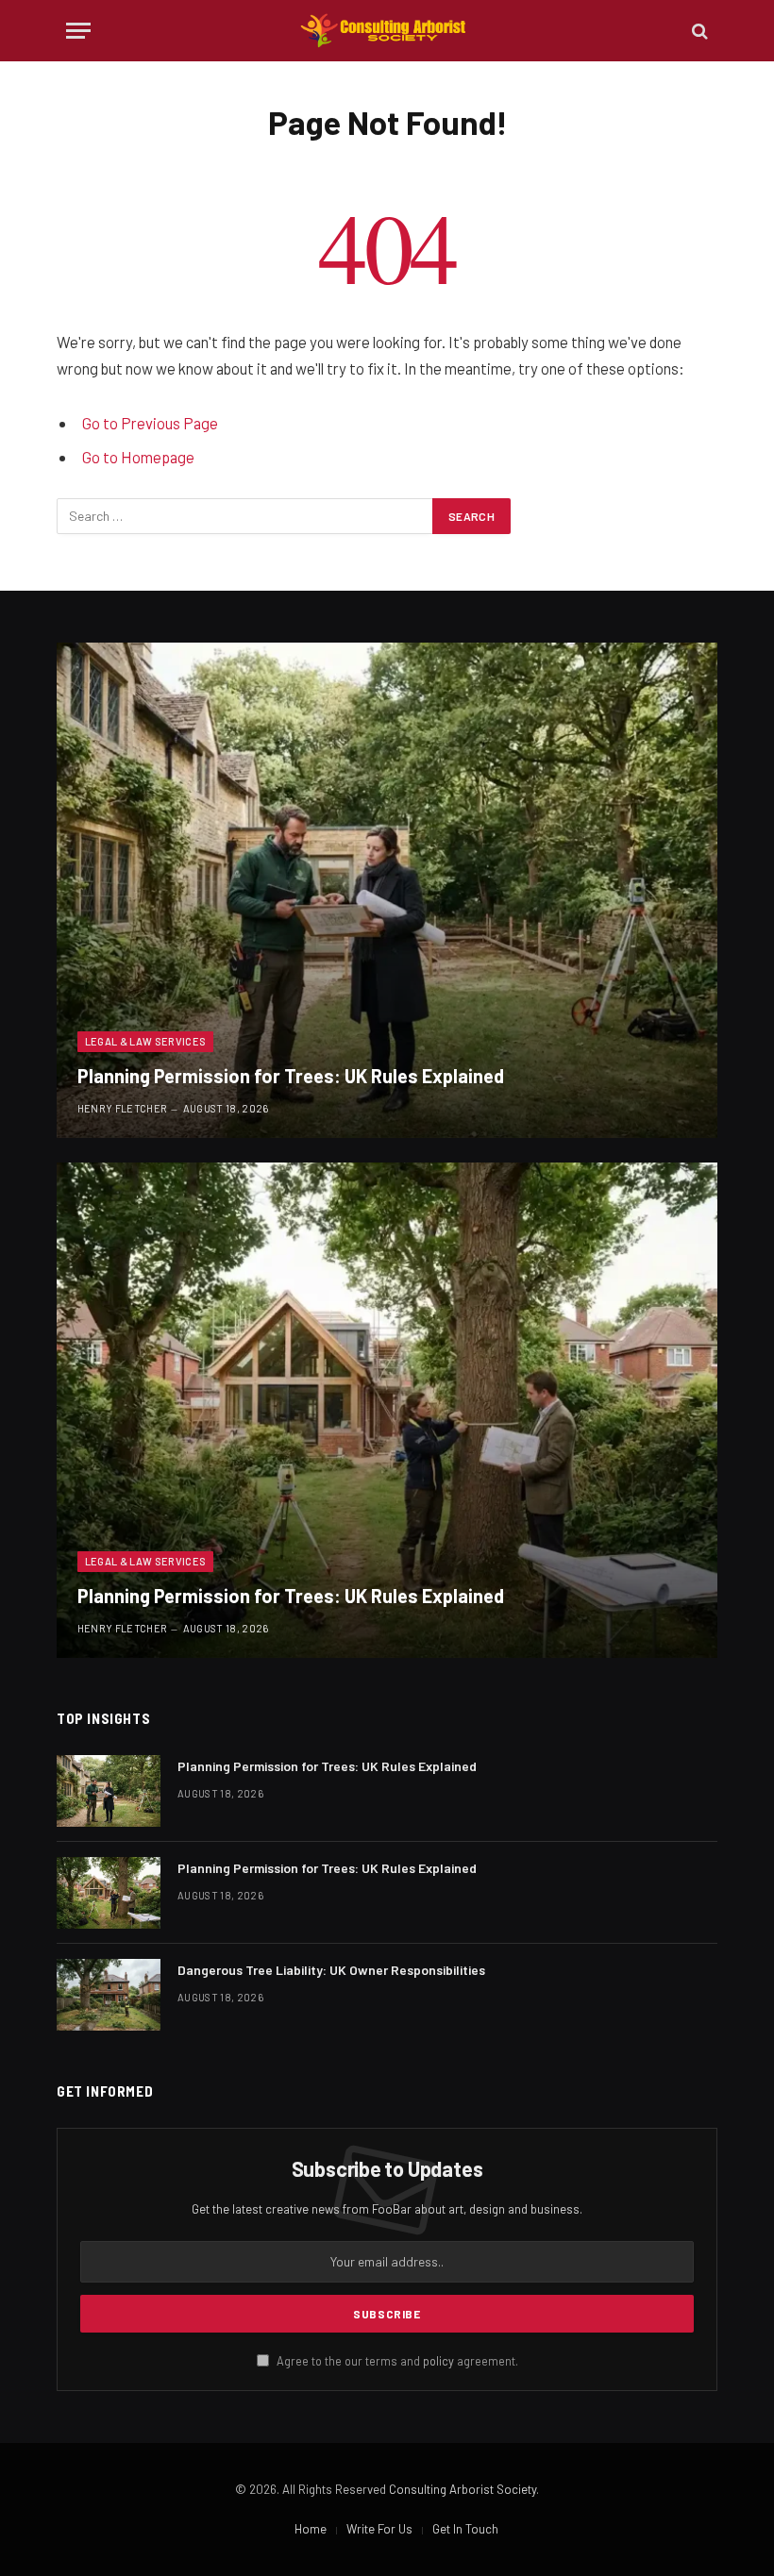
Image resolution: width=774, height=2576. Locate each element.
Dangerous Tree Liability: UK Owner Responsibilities (331, 1970)
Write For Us (379, 2529)
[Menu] (78, 31)
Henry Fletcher (123, 1108)
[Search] (698, 31)
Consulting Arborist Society (463, 2489)
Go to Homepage (138, 457)
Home (311, 2529)
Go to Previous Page (150, 423)
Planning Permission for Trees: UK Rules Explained (291, 1076)
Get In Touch (465, 2529)
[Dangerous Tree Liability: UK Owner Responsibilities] (109, 1995)
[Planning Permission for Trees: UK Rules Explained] (387, 890)
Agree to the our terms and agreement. (396, 2361)
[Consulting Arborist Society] (387, 31)
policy (438, 2361)
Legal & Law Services (146, 1041)
